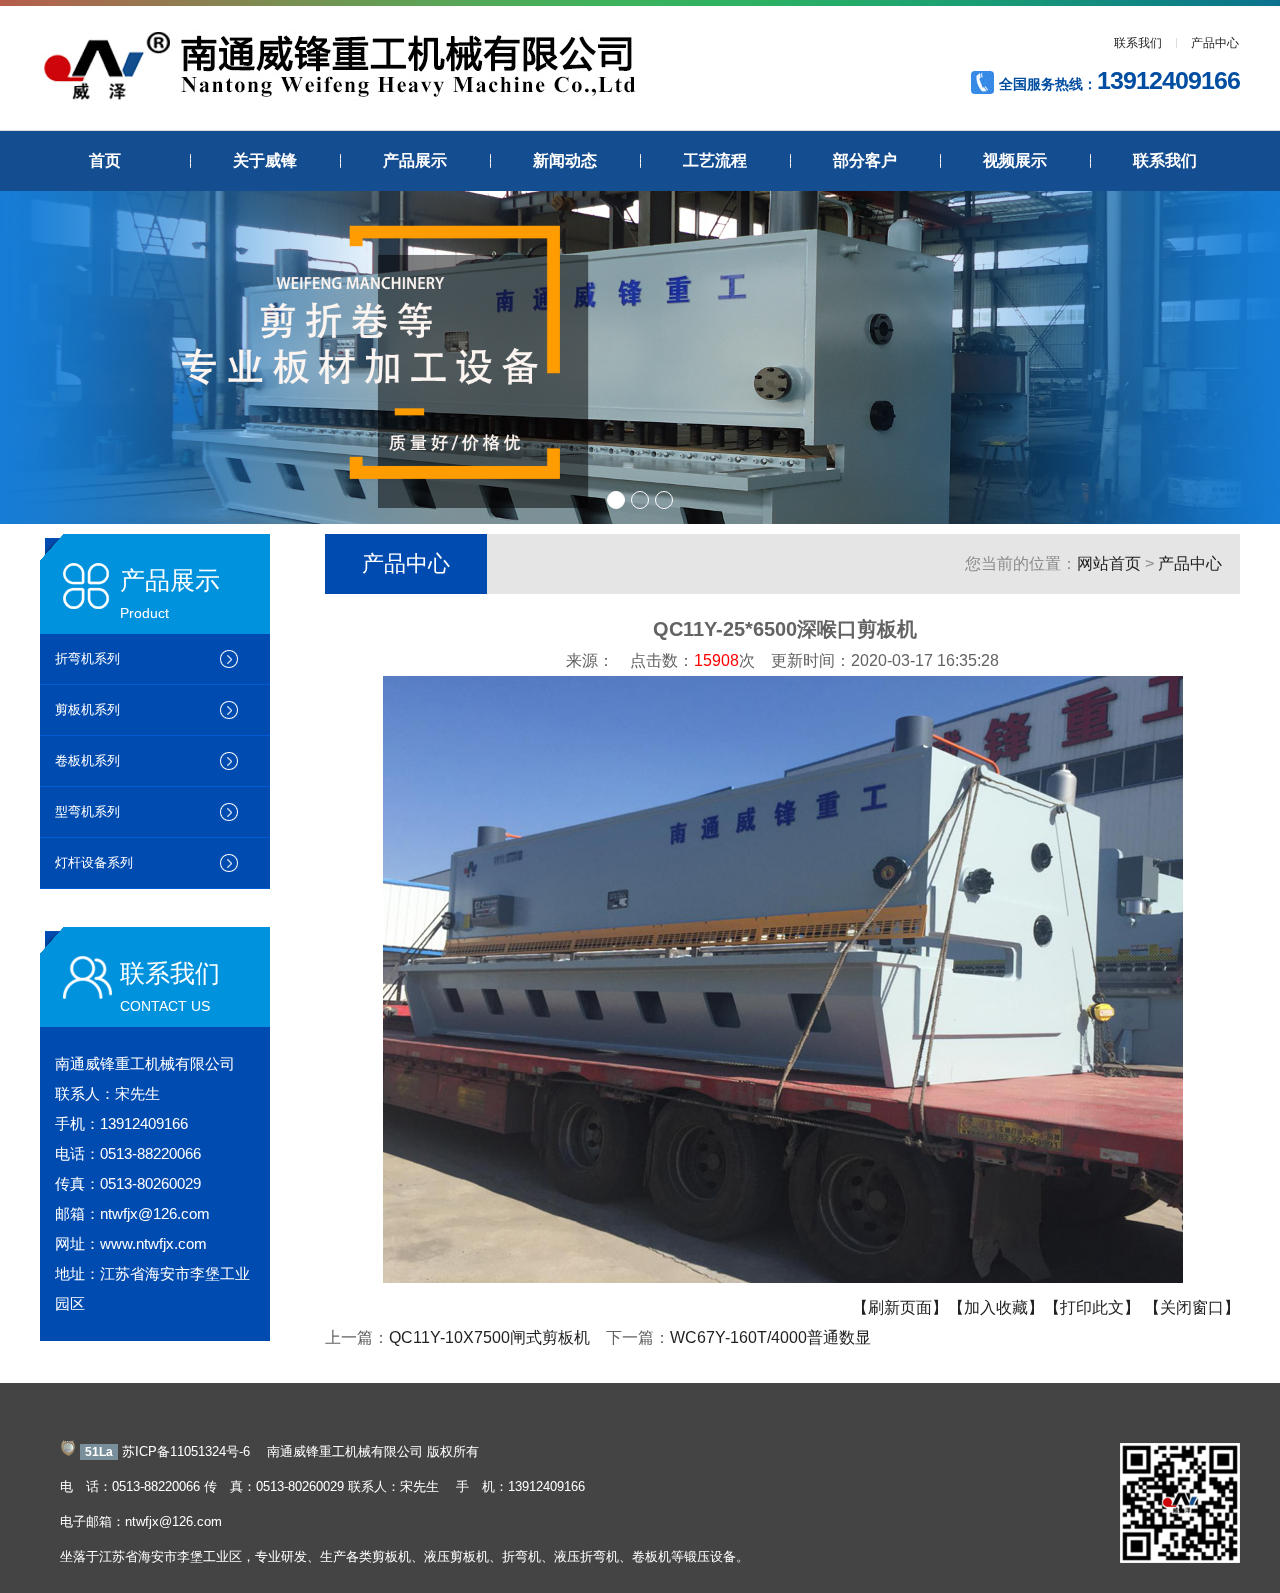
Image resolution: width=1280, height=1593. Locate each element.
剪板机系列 (87, 709)
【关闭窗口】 (1192, 1307)
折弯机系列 (87, 658)
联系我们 (1138, 43)
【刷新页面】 (900, 1307)
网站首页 (1109, 563)
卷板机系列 (87, 760)
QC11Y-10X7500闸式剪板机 (489, 1337)
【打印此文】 (1092, 1307)
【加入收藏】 (996, 1307)
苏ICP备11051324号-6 (186, 1451)
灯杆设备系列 (94, 862)
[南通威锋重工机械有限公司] (340, 96)
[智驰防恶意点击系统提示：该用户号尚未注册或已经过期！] (68, 1451)
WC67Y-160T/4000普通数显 (770, 1337)
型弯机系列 (87, 811)
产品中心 (1215, 43)
